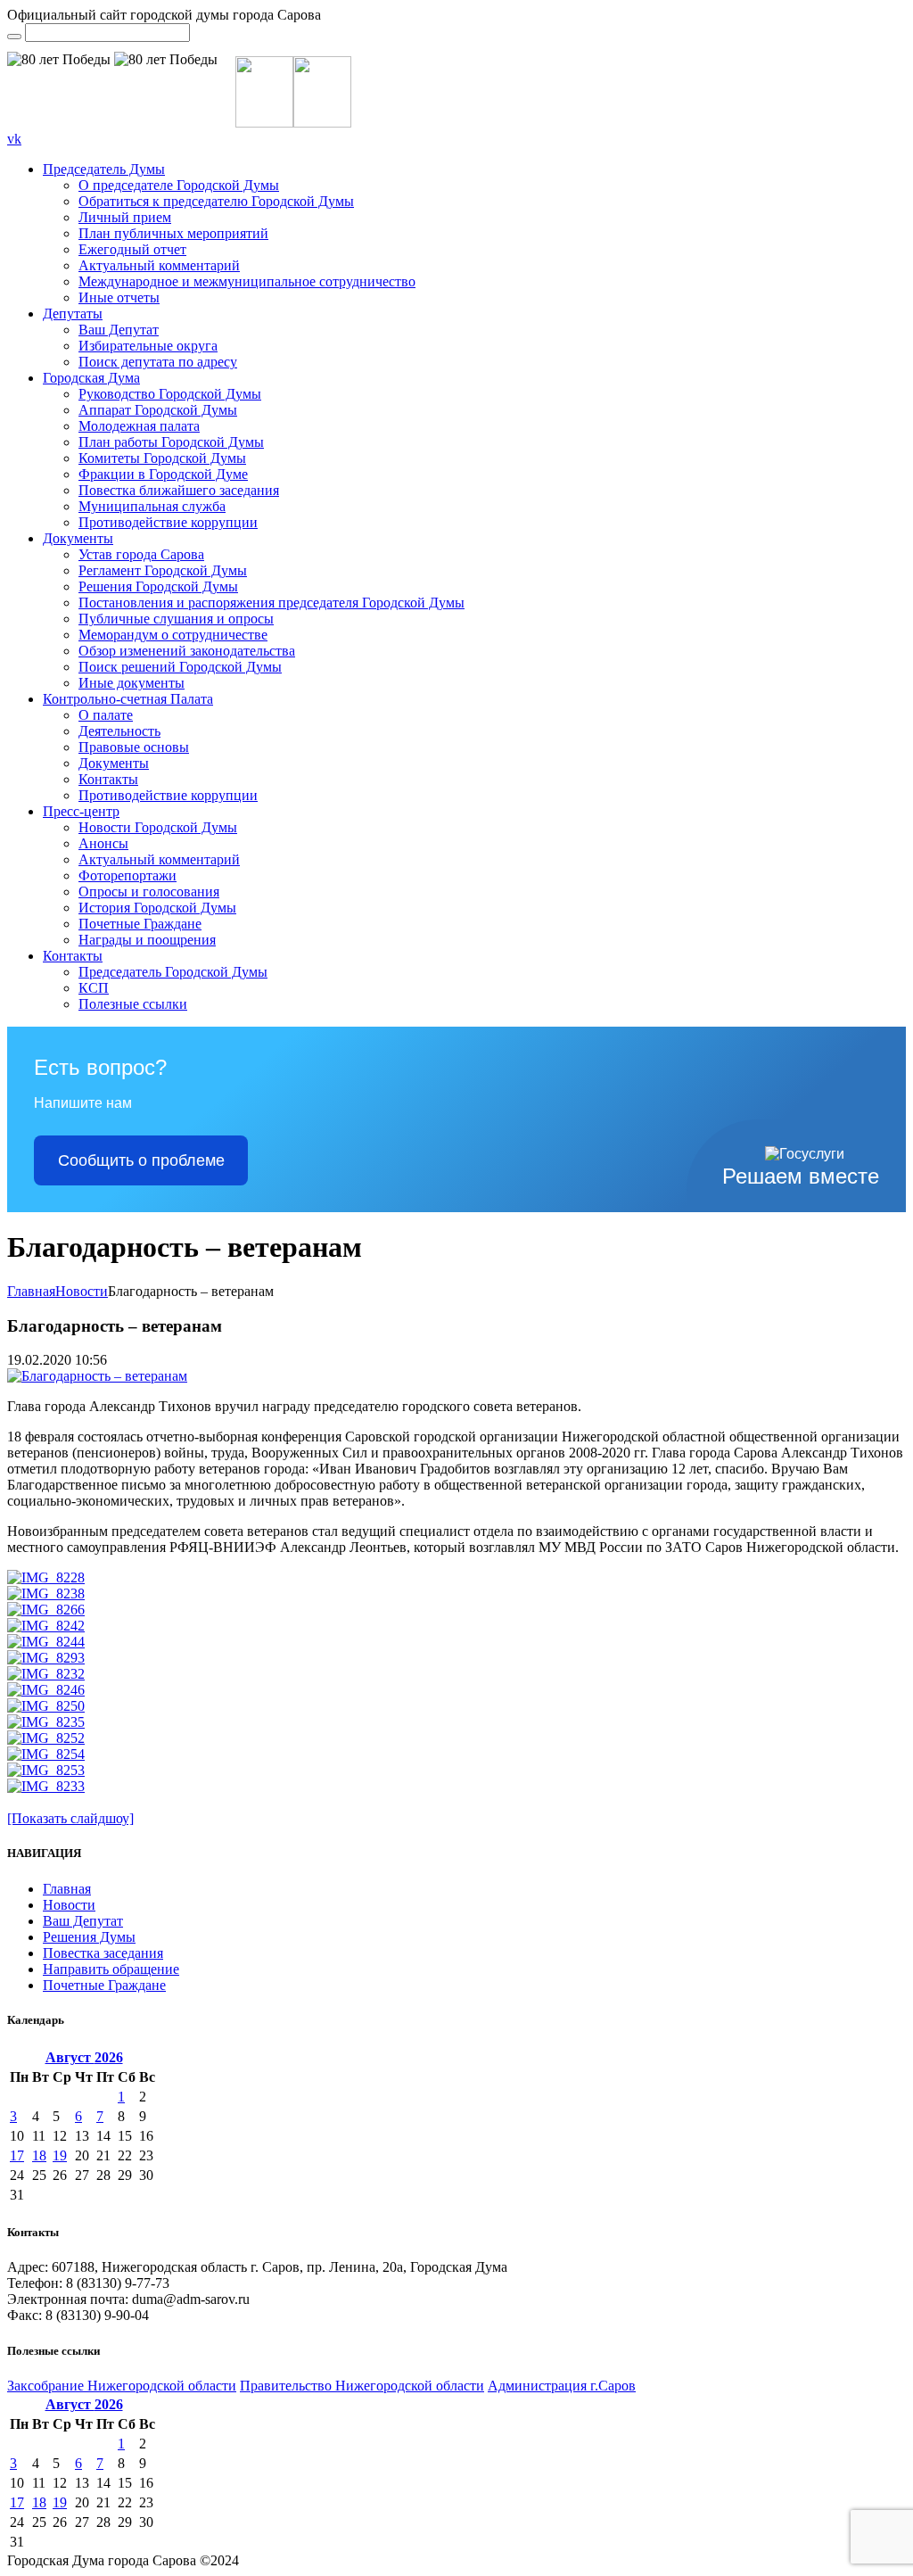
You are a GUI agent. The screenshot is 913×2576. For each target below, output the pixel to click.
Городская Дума (91, 378)
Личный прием (125, 217)
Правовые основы (134, 747)
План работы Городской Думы (171, 442)
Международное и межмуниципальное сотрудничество (247, 281)
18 (39, 2155)
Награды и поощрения (147, 940)
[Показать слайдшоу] (70, 1818)
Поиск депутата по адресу (158, 362)
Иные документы (132, 683)
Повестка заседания (103, 1953)
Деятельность (119, 731)
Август (84, 2057)
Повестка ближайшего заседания (179, 490)
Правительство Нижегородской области (362, 2386)
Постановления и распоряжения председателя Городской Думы (271, 603)
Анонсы (103, 843)
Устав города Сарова (141, 554)
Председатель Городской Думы (173, 972)
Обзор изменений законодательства (187, 651)
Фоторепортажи (127, 875)
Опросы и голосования (149, 892)
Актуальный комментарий (159, 265)
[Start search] (14, 37)
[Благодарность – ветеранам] (97, 1376)
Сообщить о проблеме (141, 1160)
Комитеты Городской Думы (162, 458)
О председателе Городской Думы (179, 185)
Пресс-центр (81, 811)
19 (60, 2155)
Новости (82, 1291)
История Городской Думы (157, 908)
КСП (94, 988)
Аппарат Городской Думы (158, 410)
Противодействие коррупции (168, 522)
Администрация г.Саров (562, 2386)
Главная (31, 1291)
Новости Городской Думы (158, 827)
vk (14, 139)
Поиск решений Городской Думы (180, 667)
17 (17, 2155)
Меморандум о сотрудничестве (173, 635)
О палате (106, 715)
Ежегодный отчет (132, 249)
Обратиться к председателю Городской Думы (216, 201)
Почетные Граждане (140, 924)
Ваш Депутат (119, 330)
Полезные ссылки (133, 1004)
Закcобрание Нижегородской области (122, 2386)
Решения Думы (89, 1937)
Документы (78, 538)
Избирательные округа (148, 346)
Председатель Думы (104, 169)
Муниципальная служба (152, 506)
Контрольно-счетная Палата (128, 699)
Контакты (108, 779)
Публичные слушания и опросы (176, 619)
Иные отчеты (119, 297)
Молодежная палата (139, 426)
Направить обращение (111, 1969)
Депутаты (73, 314)
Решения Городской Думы (158, 586)
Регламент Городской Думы (163, 570)
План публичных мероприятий (173, 233)
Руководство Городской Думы (170, 394)
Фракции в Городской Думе (163, 474)
